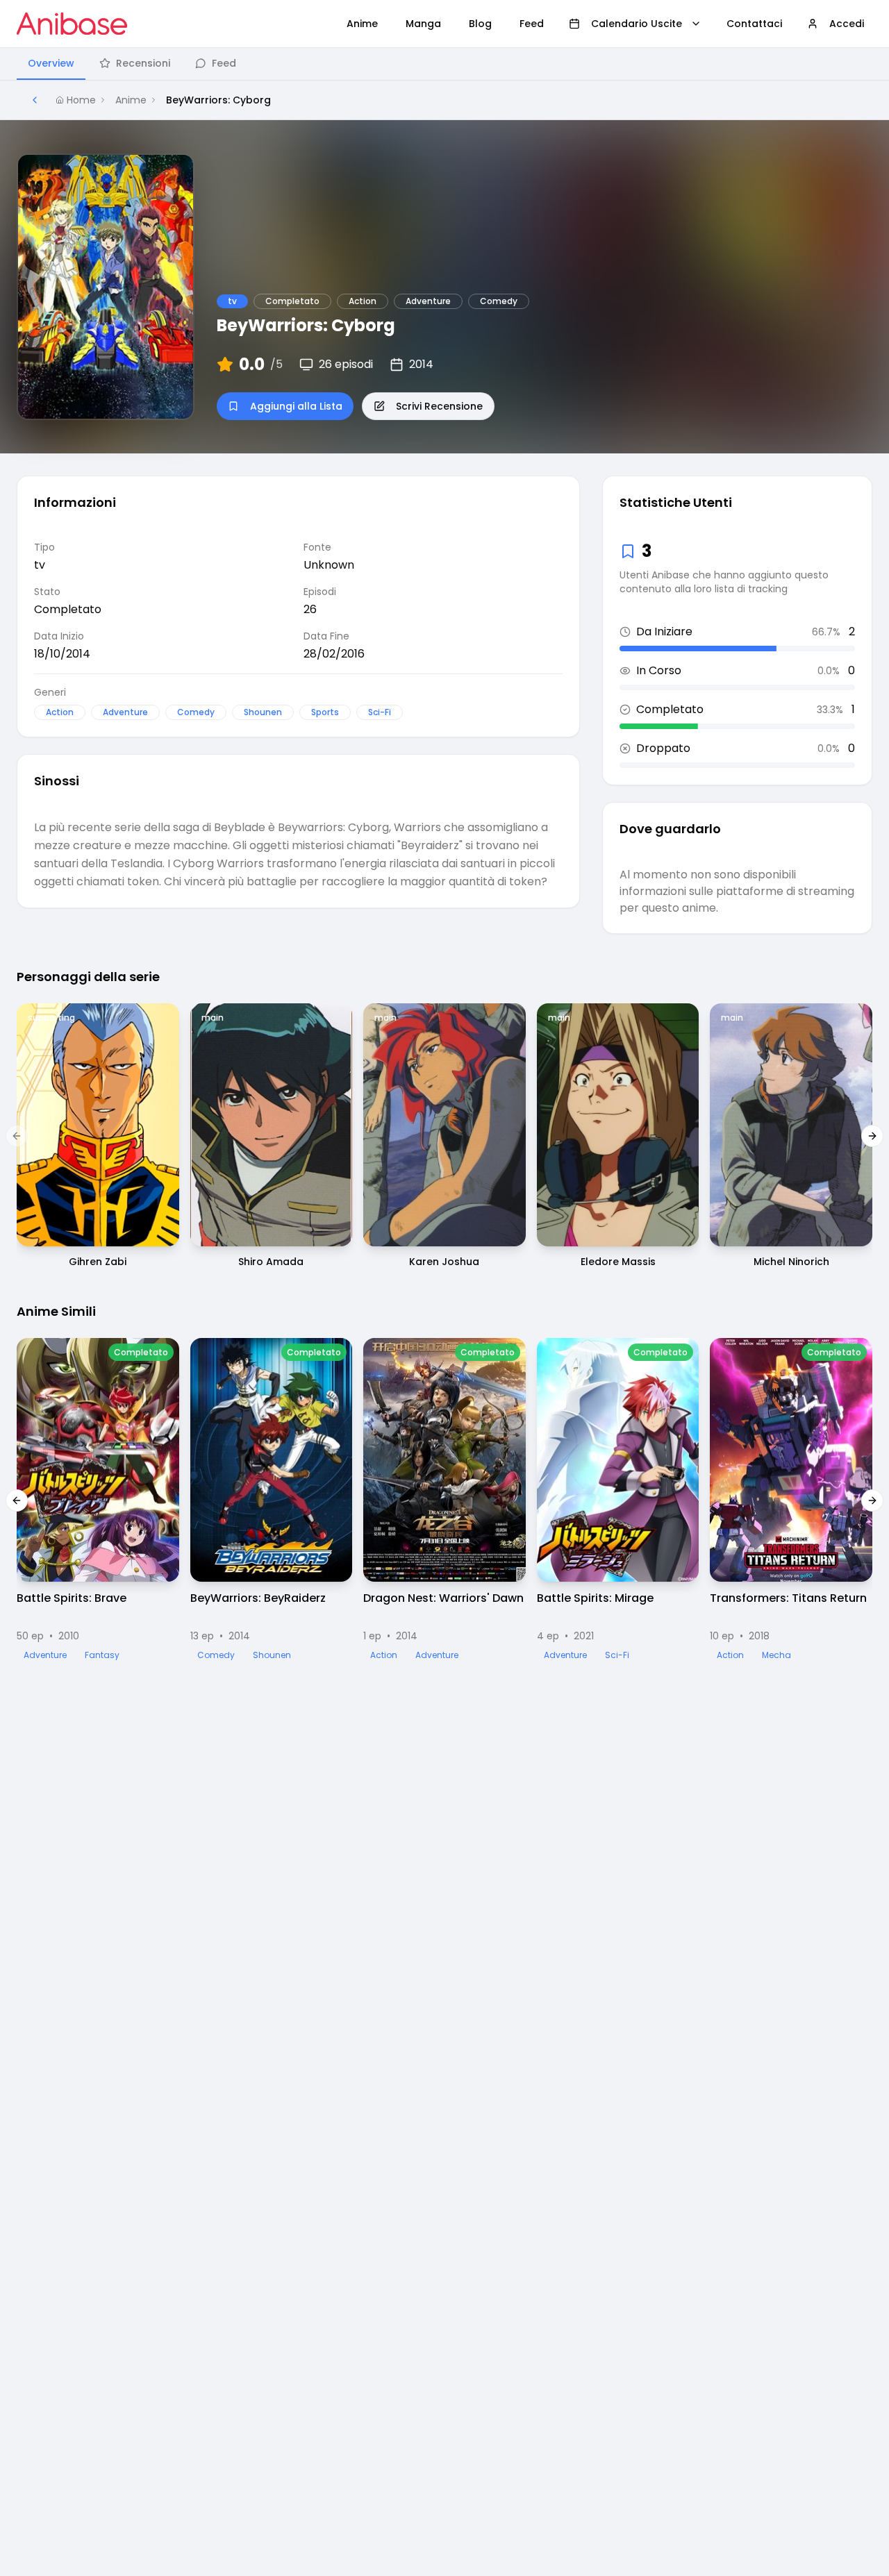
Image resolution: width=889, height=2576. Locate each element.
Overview (51, 63)
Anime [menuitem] (362, 24)
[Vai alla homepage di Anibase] (72, 24)
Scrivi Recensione (439, 406)
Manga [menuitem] (423, 24)
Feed (224, 63)
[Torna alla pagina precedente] (35, 100)
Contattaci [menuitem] (754, 24)
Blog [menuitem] (480, 24)
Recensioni (143, 63)
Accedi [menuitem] (847, 24)
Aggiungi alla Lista (296, 406)
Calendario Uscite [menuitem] (637, 24)
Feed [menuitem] (532, 24)
